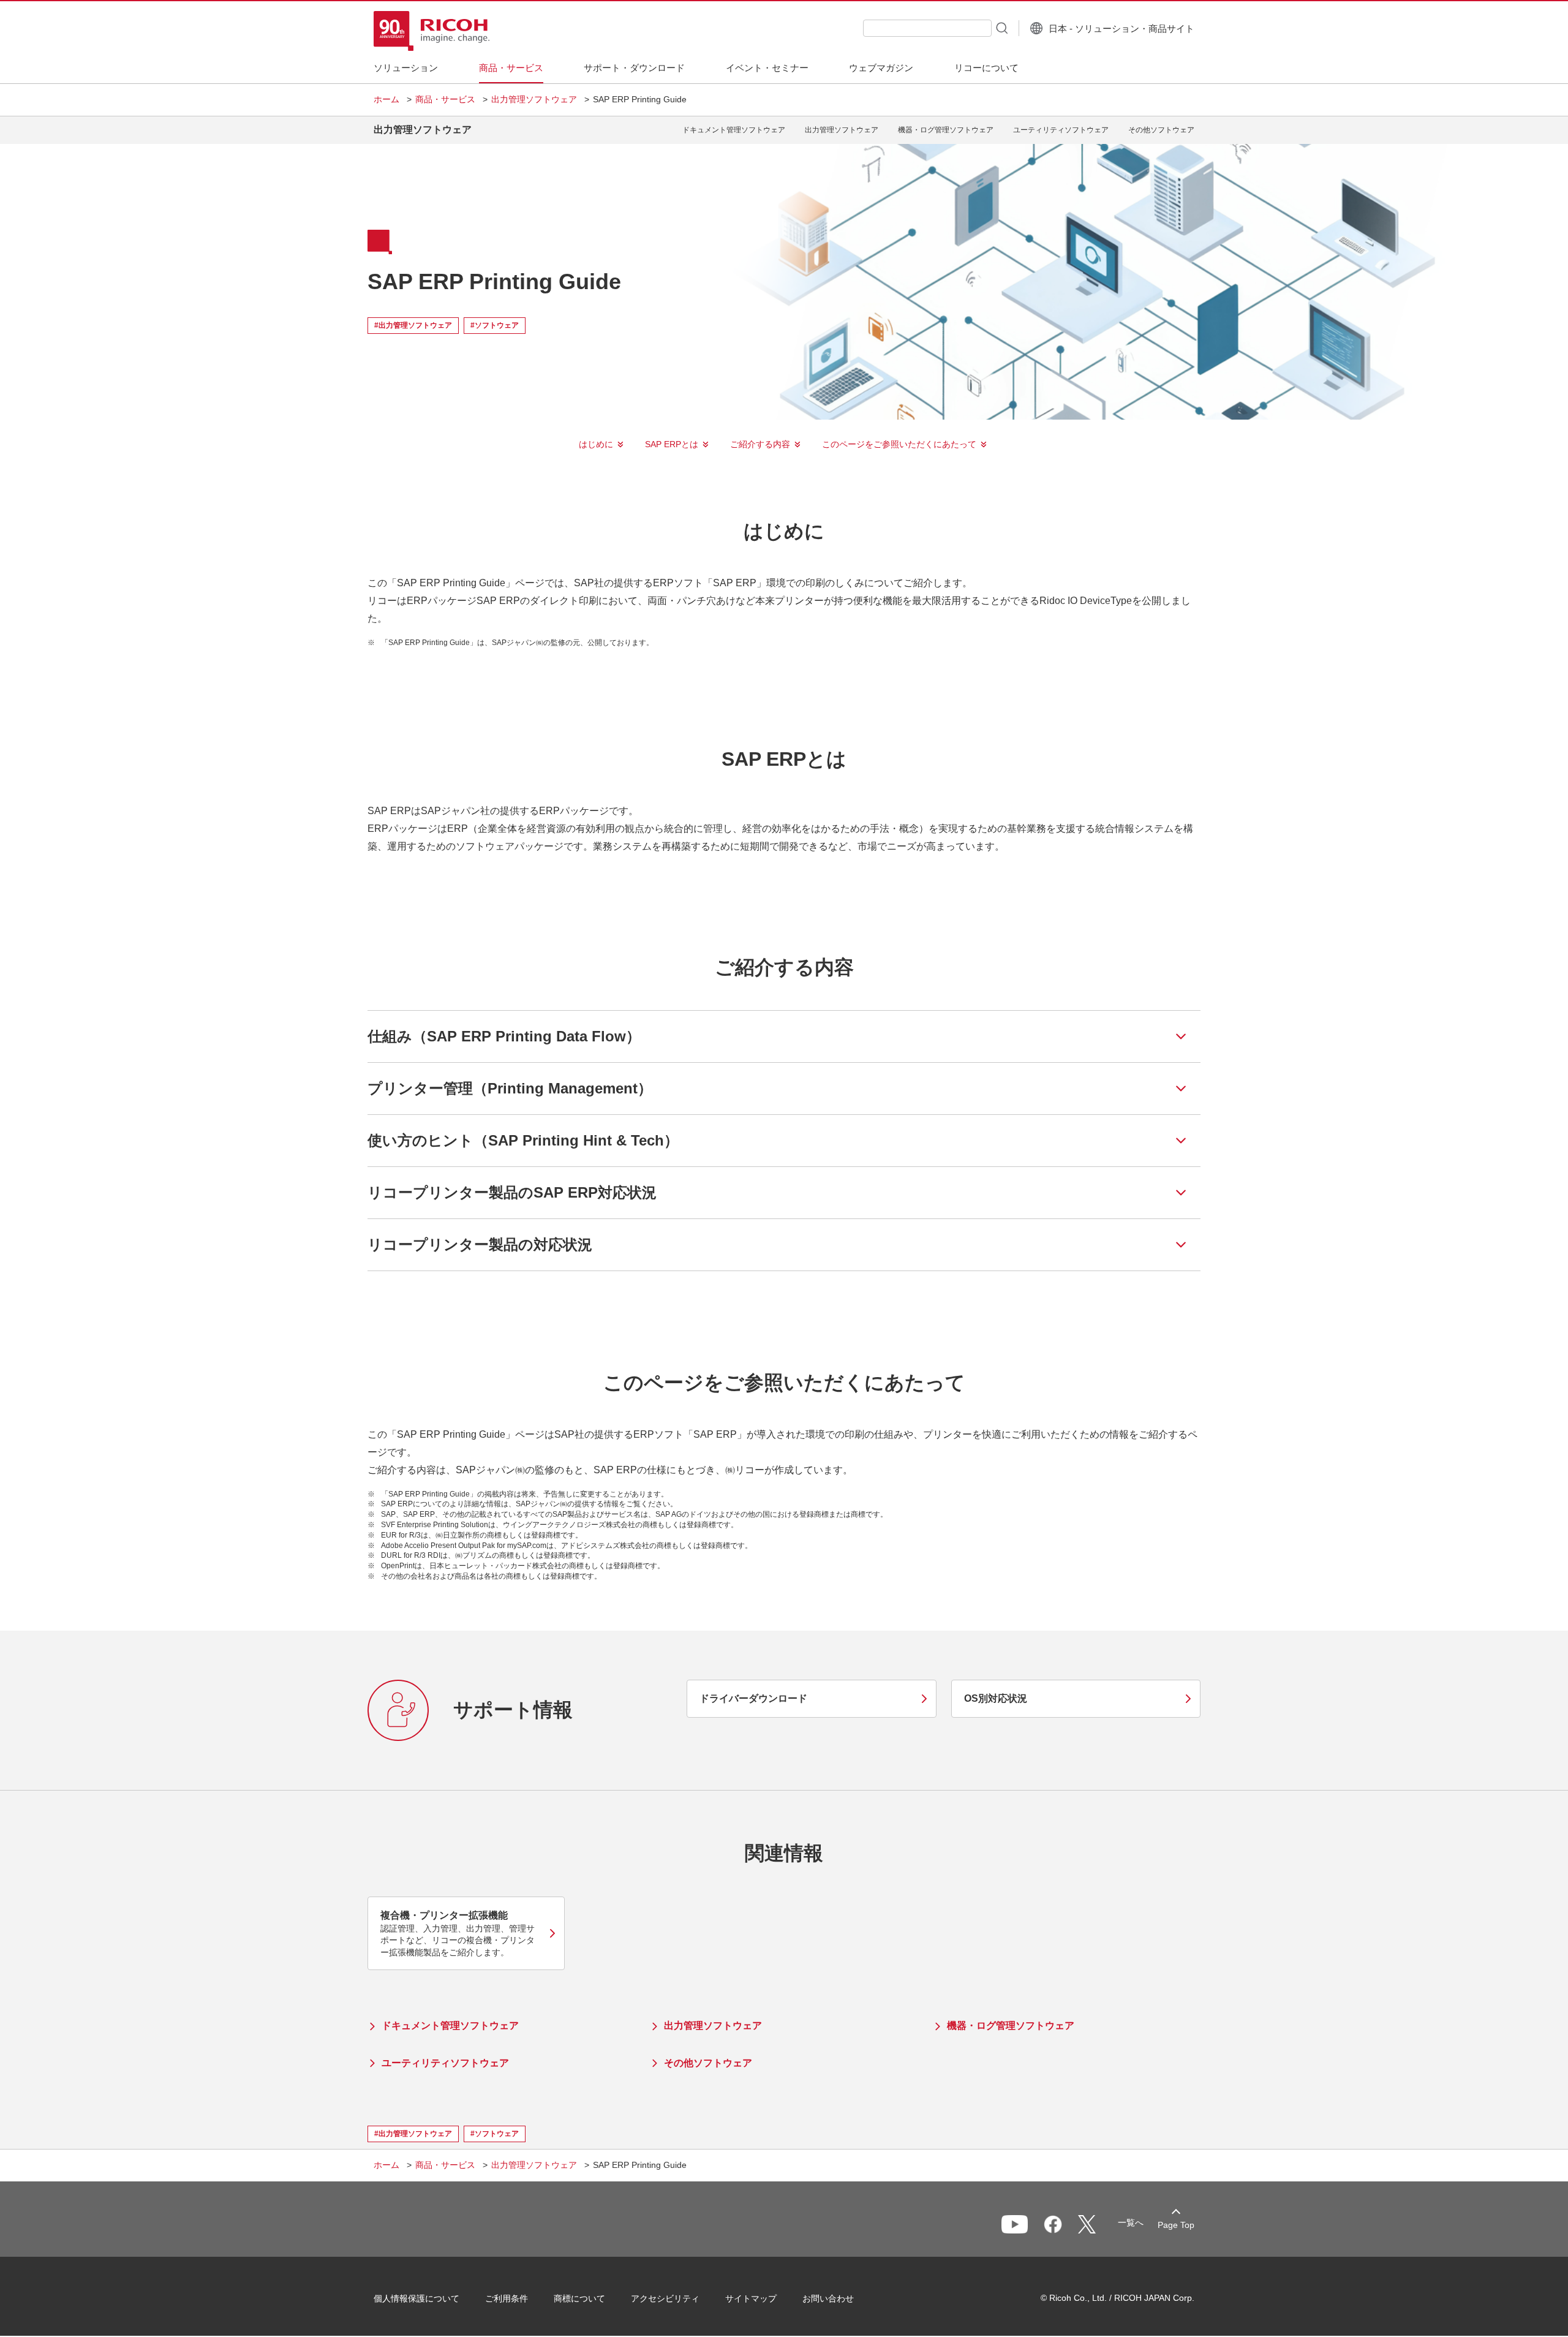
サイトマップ (751, 2298)
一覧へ (1131, 2222)
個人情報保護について (417, 2298)
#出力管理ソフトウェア (413, 325)
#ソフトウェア (495, 325)
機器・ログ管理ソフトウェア (946, 130)
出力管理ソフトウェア (534, 99)
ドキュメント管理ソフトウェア (734, 130)
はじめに (596, 444)
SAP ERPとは (672, 444)
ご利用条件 (507, 2298)
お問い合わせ (828, 2298)
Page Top (1176, 2225)
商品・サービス (445, 99)
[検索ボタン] (1001, 28)
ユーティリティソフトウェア (1061, 130)
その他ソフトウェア (1161, 130)
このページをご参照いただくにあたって (899, 444)
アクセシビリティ (665, 2298)
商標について (579, 2298)
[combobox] (927, 28)
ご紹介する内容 (760, 444)
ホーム (386, 99)
